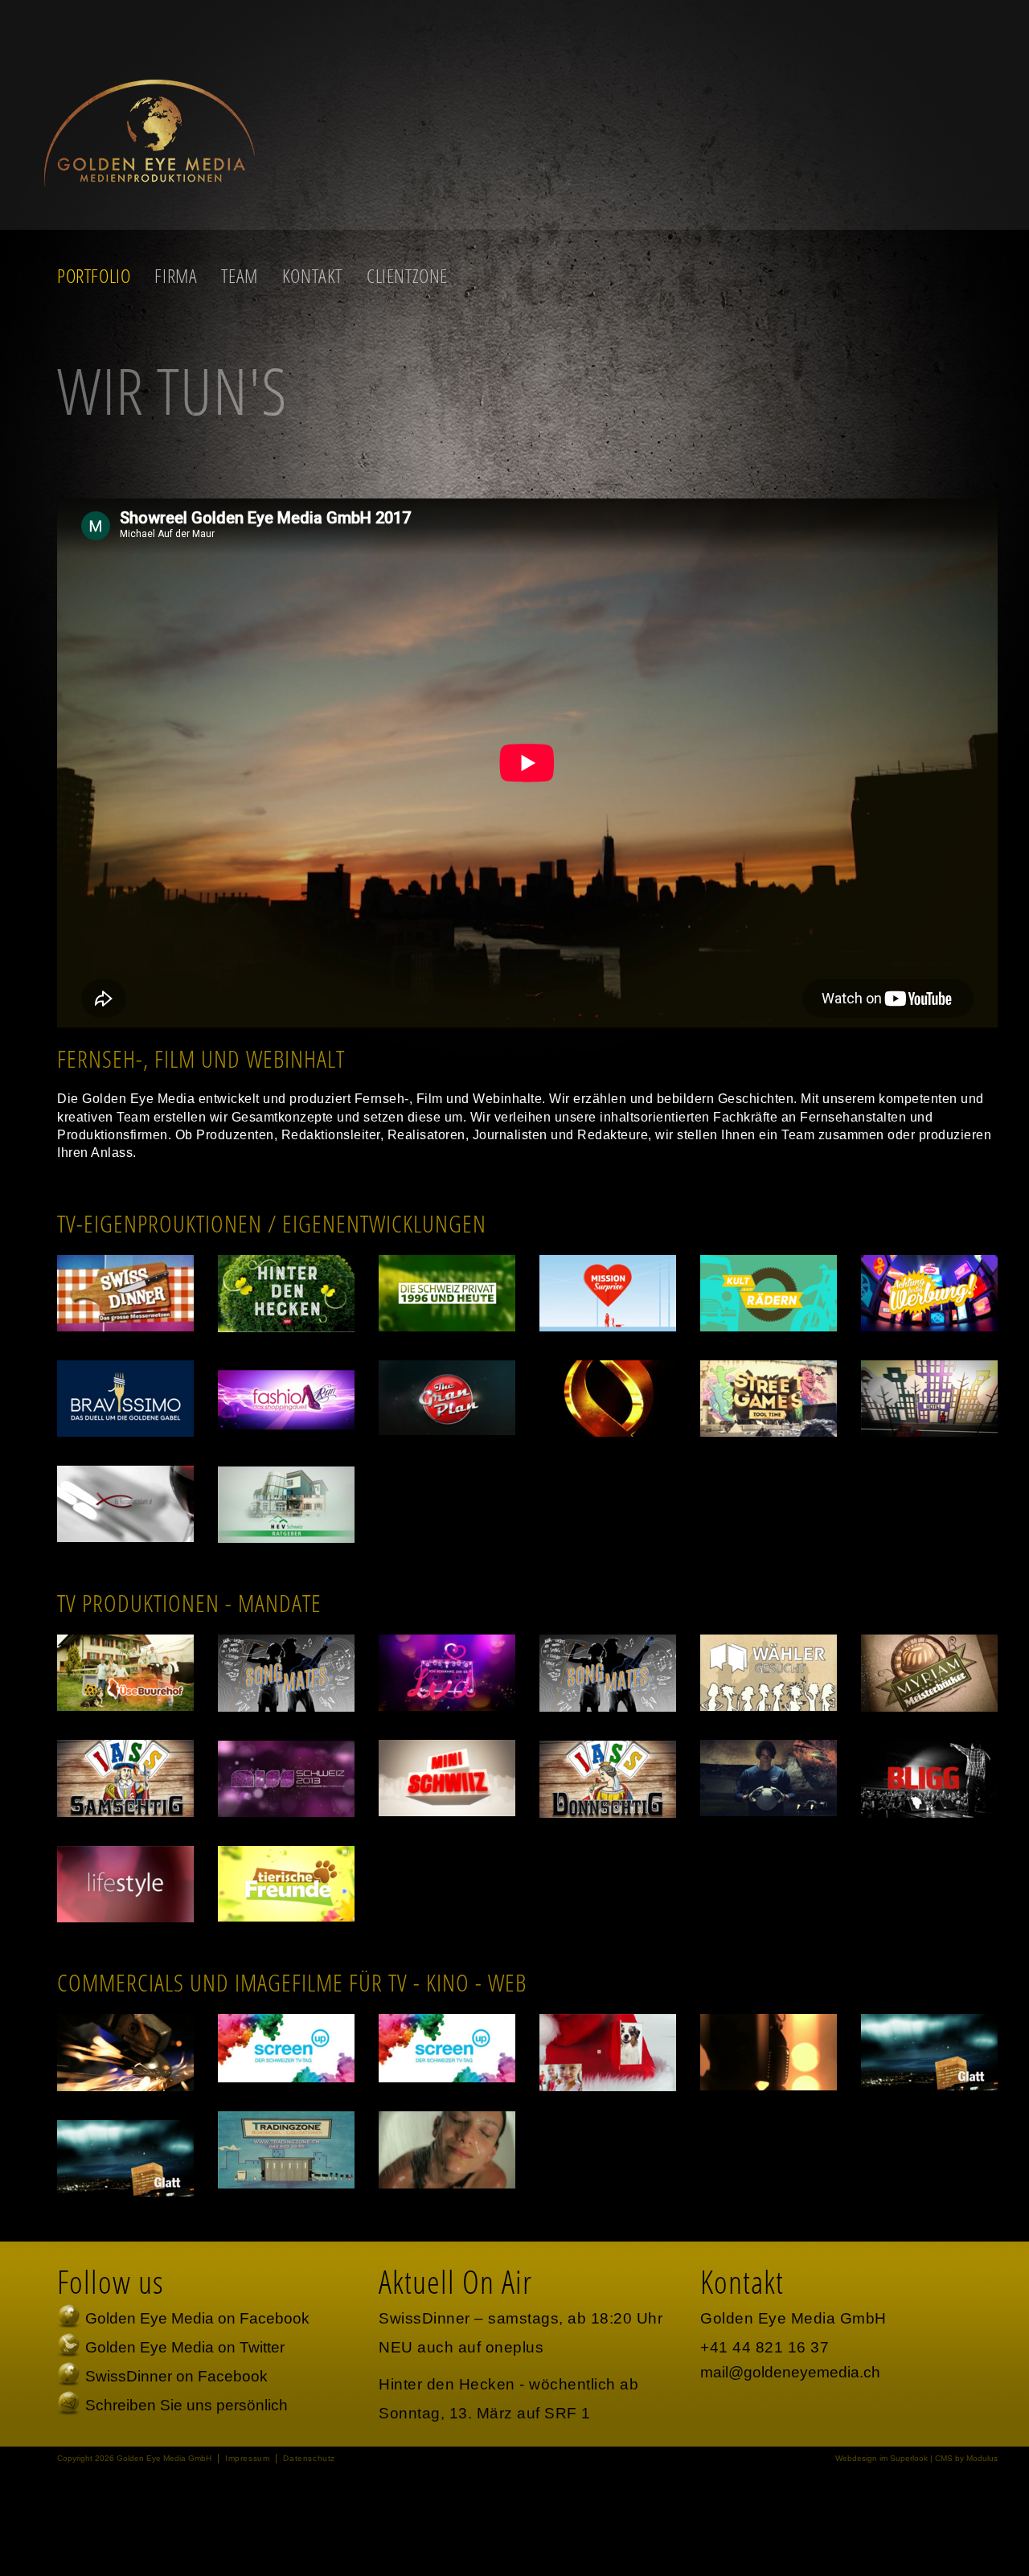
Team (239, 276)
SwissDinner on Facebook (176, 2376)
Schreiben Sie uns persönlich (187, 2405)
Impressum (247, 2458)
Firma (176, 276)
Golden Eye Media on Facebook (197, 2318)
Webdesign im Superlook (881, 2458)
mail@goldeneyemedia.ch (790, 2372)
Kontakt (312, 276)
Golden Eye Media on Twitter (185, 2347)
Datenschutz (309, 2458)
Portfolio (94, 276)
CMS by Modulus (966, 2458)
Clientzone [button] (407, 276)
